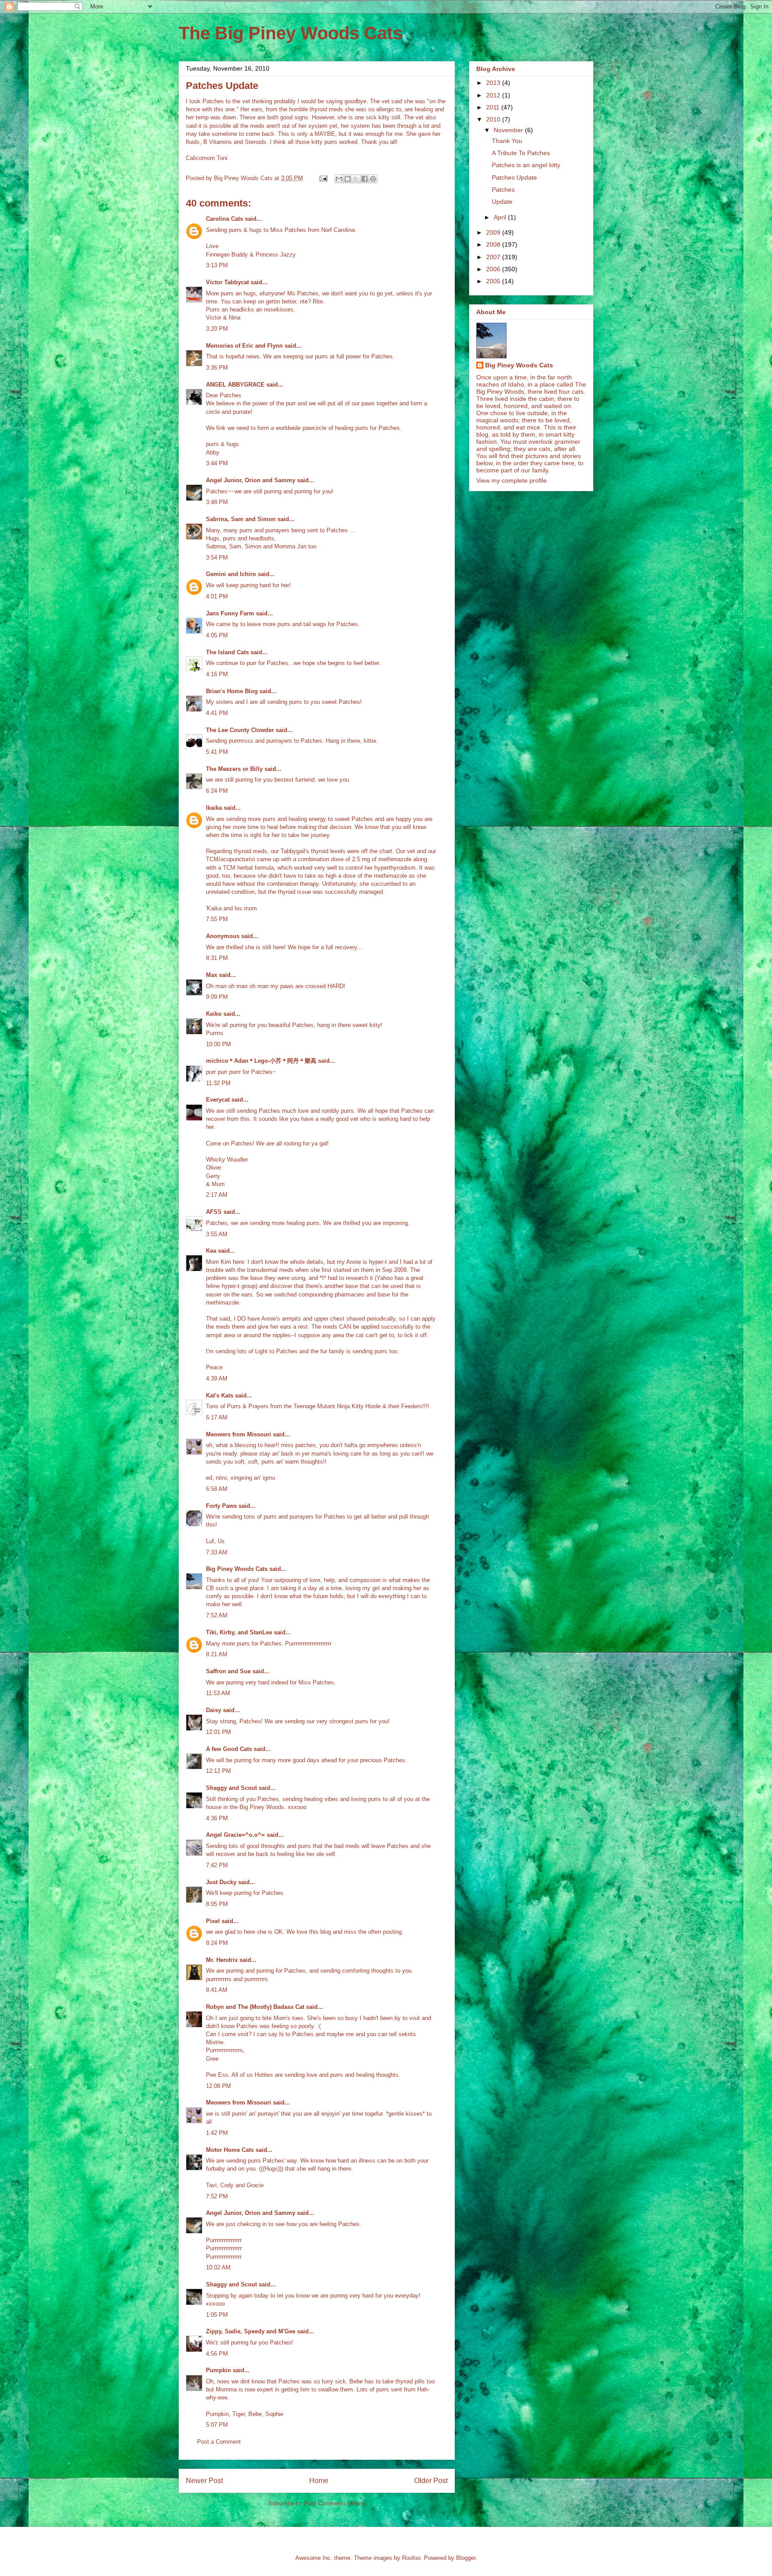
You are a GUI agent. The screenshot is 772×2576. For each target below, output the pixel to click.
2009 (494, 232)
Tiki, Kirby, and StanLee (239, 1632)
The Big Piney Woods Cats (291, 33)
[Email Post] (323, 178)
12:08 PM (218, 2086)
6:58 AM (217, 1489)
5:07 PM (217, 2425)
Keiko (214, 1014)
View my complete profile (512, 480)
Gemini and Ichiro (231, 574)
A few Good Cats (229, 1749)
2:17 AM (217, 1195)
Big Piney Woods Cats (237, 1569)
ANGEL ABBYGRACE (235, 385)
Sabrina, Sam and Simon (241, 519)
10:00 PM (218, 1044)
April (501, 217)
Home (319, 2481)
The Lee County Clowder (240, 730)
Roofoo (411, 2558)
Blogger (466, 2558)
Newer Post (204, 2481)
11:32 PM (218, 1083)
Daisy (214, 1710)
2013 (494, 83)
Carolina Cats (224, 219)
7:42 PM (217, 1865)
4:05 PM (217, 635)
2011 (494, 107)
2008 (494, 244)
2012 (494, 95)
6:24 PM (217, 791)
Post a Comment (219, 2442)
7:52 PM (217, 2196)
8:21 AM (217, 1654)
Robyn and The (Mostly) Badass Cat (255, 2007)
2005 (494, 281)
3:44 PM (217, 463)
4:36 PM (217, 1818)
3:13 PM (217, 265)
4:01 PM (217, 596)
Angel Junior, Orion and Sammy (251, 480)
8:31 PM (217, 958)
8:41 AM (217, 1990)
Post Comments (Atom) (335, 2503)
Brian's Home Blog (232, 691)
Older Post (431, 2481)
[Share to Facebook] (365, 179)
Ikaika (214, 808)
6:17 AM (217, 1417)
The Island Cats (227, 652)
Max (212, 975)
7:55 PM (217, 919)
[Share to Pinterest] (373, 179)
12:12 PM (218, 1771)
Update (502, 202)
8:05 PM (217, 1904)
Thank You (507, 141)
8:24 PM (217, 1943)
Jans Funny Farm (230, 613)
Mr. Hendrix (222, 1960)
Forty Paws (221, 1506)
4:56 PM (217, 2354)
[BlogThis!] (348, 179)
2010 (494, 119)
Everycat (218, 1100)
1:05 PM (217, 2315)
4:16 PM (217, 674)
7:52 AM (217, 1615)
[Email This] (339, 179)
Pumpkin (218, 2370)
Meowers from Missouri (239, 1434)
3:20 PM (217, 329)
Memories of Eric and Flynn (244, 346)
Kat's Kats (220, 1395)
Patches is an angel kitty (526, 165)
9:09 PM (217, 997)
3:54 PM (217, 558)
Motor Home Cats (230, 2150)
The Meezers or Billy (234, 769)
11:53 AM (218, 1693)
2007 (494, 257)
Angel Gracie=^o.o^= (235, 1835)
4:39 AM (217, 1378)
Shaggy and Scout (231, 1788)
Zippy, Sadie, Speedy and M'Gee (251, 2331)
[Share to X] (356, 179)
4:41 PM (217, 713)
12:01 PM (218, 1732)
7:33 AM (217, 1552)
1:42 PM (217, 2133)
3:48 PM (217, 502)
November (509, 130)
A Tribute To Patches (521, 153)
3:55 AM (217, 1234)
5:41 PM (217, 752)
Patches (503, 189)
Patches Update (514, 177)
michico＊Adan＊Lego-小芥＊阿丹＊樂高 (261, 1061)
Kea (211, 1251)
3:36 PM (217, 368)
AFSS (214, 1212)
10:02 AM (218, 2267)
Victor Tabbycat (227, 282)
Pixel (213, 1921)
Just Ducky (221, 1882)
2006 (494, 269)
